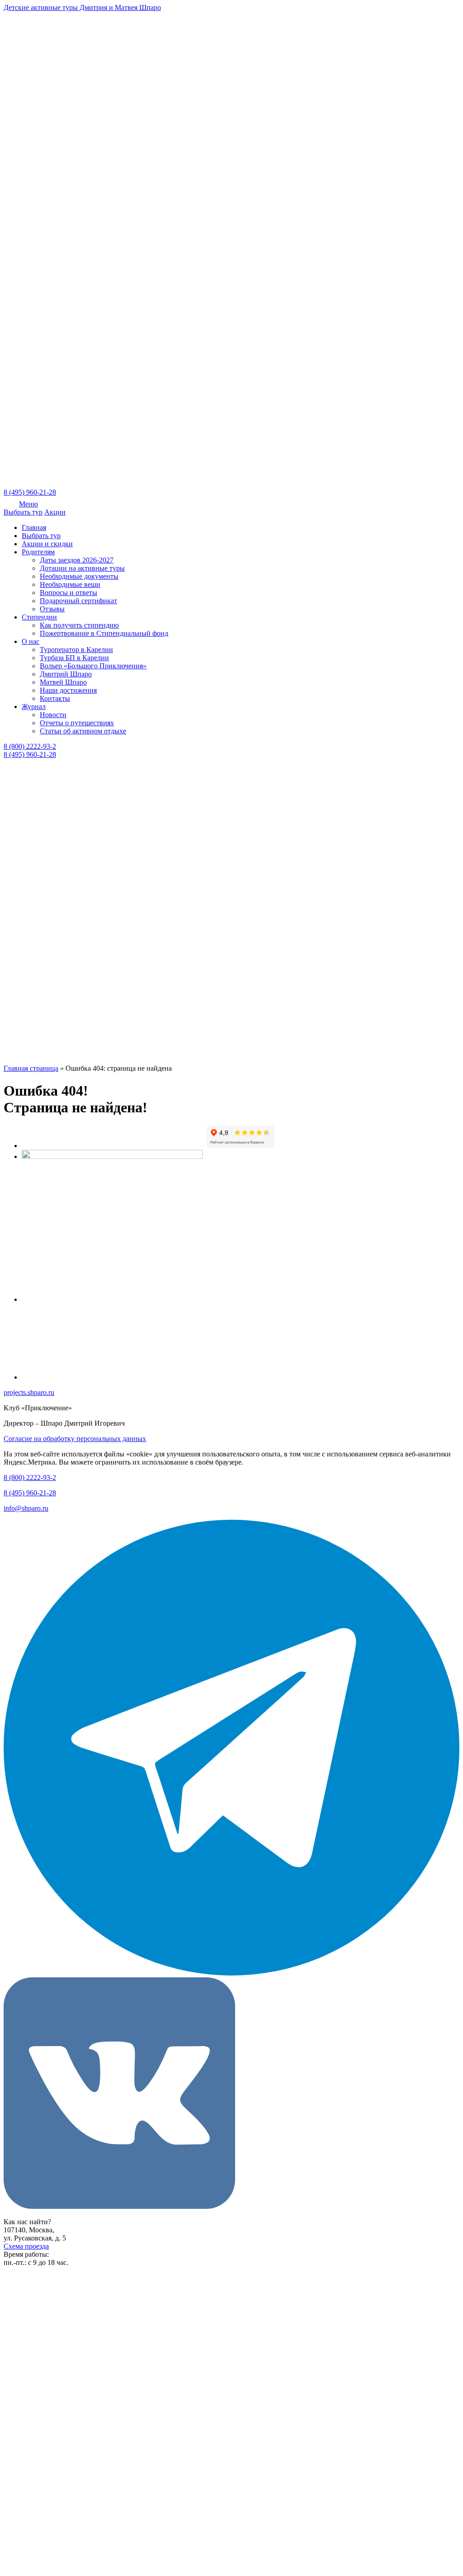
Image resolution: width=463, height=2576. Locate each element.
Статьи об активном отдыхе (83, 731)
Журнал (34, 707)
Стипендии (39, 617)
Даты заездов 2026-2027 (77, 560)
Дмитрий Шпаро (66, 674)
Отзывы (52, 609)
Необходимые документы (79, 576)
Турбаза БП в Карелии (74, 658)
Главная (34, 527)
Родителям (38, 552)
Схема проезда (26, 2246)
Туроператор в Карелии (76, 650)
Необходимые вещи (70, 584)
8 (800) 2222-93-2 (30, 746)
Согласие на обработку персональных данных (75, 1439)
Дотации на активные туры (82, 568)
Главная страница (31, 1068)
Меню (28, 504)
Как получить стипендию (79, 625)
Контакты (55, 698)
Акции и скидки (47, 544)
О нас (31, 641)
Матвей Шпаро (63, 682)
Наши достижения (68, 690)
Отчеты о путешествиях (77, 723)
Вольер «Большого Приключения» (93, 666)
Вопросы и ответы (69, 593)
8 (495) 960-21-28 (30, 492)
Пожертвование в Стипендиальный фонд (104, 633)
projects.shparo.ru (29, 1392)
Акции (55, 512)
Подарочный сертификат (78, 601)
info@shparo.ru (26, 1508)
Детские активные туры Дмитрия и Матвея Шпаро (82, 7)
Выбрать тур (23, 512)
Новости (53, 715)
